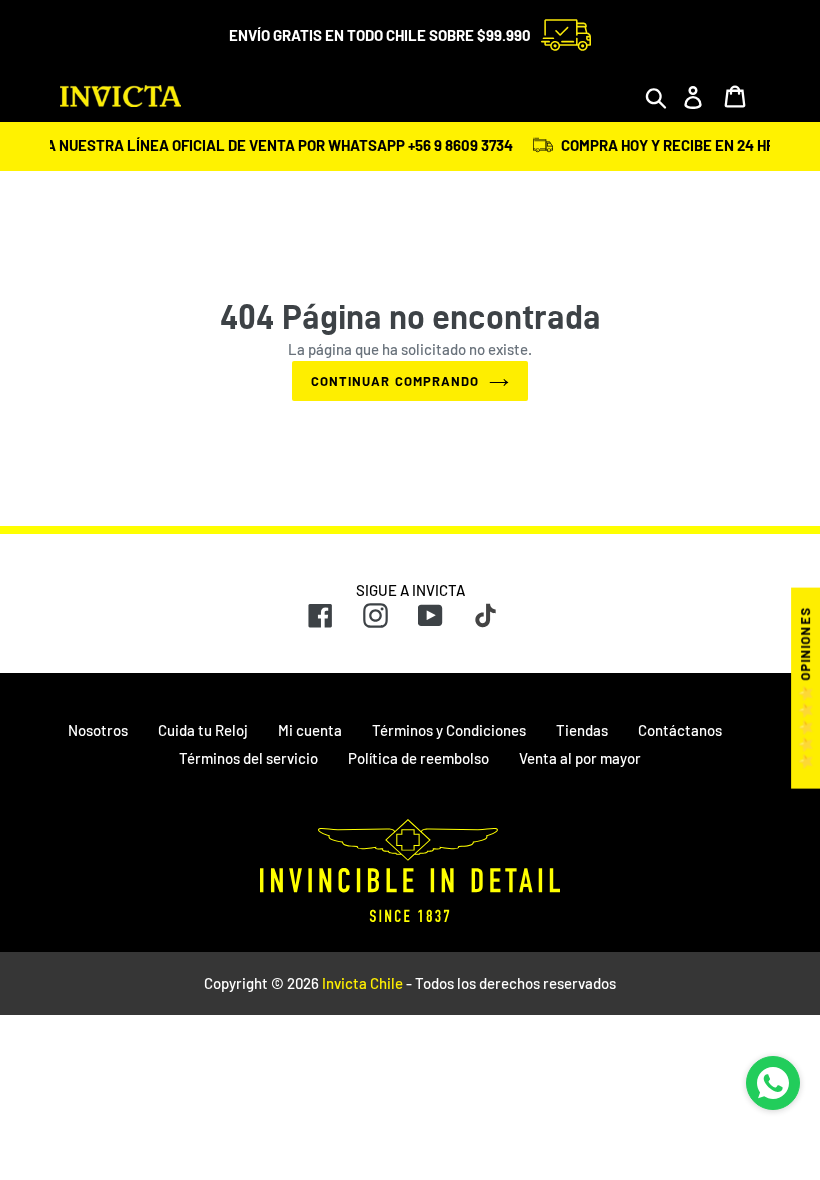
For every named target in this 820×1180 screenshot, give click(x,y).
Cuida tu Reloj (203, 730)
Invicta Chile (362, 983)
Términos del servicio (248, 758)
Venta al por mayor (580, 758)
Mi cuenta (310, 730)
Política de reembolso (418, 758)
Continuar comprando (395, 381)
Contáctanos (680, 730)
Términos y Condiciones (449, 730)
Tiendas (582, 730)
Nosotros (98, 730)
